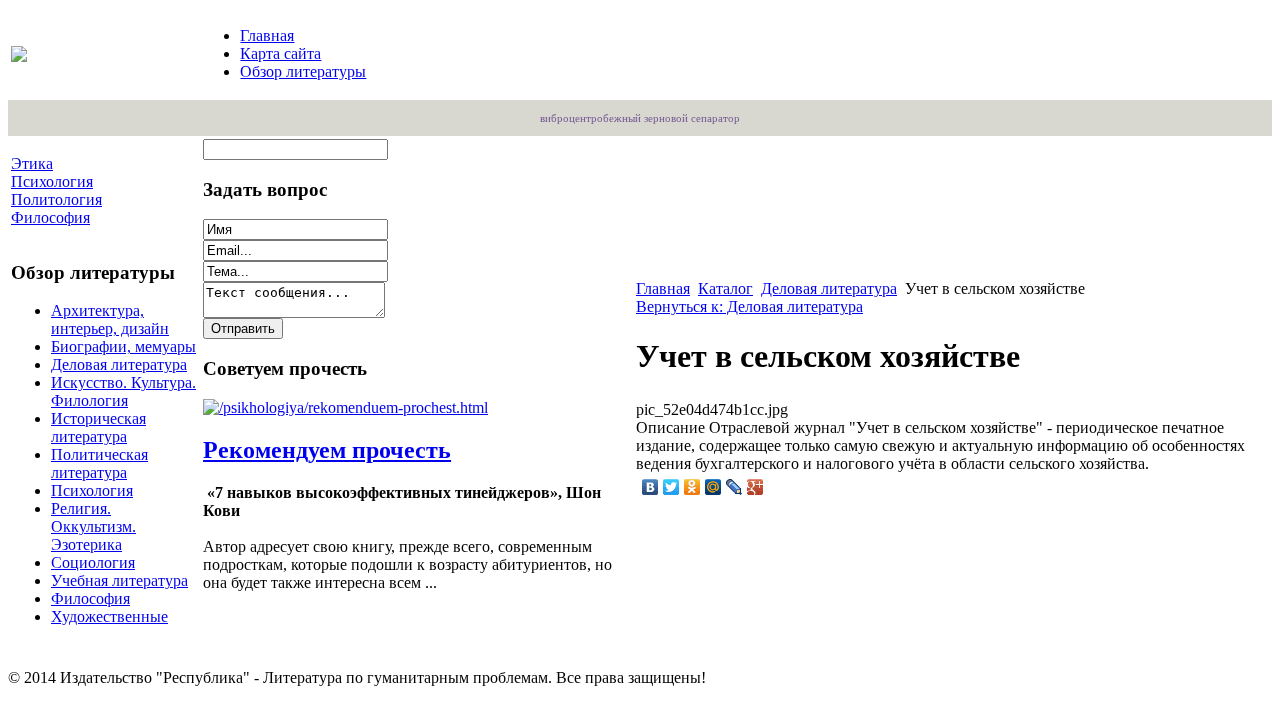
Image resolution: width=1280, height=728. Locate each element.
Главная (267, 35)
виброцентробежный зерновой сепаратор (640, 118)
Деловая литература (119, 364)
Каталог (725, 288)
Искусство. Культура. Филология (123, 391)
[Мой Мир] (713, 487)
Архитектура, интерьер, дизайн (110, 319)
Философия (90, 598)
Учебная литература (119, 580)
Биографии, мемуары (123, 346)
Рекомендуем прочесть (327, 450)
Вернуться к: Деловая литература (749, 306)
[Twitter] (671, 487)
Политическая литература (99, 463)
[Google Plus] (755, 487)
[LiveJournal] (734, 487)
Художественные (109, 616)
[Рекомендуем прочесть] (345, 407)
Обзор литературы (303, 71)
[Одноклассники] (692, 487)
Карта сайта (280, 53)
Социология (93, 562)
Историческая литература (98, 427)
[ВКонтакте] (650, 487)
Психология (92, 490)
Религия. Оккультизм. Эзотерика (93, 526)
